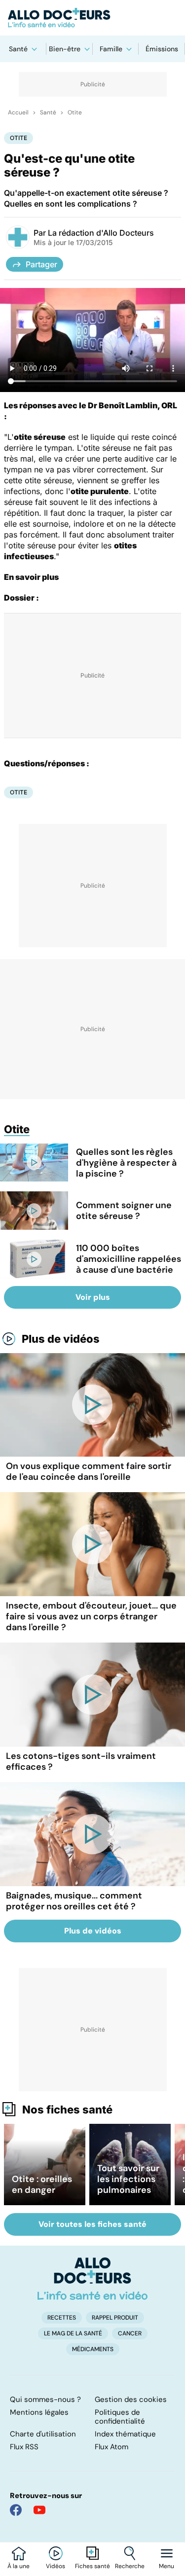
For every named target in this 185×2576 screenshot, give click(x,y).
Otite (75, 112)
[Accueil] (92, 2279)
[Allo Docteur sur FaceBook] (16, 2510)
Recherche (130, 2566)
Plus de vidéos (61, 1339)
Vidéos (55, 2566)
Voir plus (93, 1297)
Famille (111, 49)
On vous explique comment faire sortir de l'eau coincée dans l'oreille (89, 1471)
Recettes (62, 2318)
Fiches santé (92, 2566)
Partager (41, 264)
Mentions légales (39, 2412)
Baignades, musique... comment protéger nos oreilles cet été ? (74, 1901)
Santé (18, 49)
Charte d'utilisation (43, 2434)
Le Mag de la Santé (73, 2333)
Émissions (162, 49)
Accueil (18, 112)
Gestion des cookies (131, 2399)
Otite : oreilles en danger (42, 2184)
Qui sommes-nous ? (45, 2399)
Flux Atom (111, 2447)
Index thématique (125, 2434)
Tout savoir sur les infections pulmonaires (128, 2179)
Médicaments (93, 2349)
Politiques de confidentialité (120, 2417)
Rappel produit (115, 2318)
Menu (166, 2566)
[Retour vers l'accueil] (92, 18)
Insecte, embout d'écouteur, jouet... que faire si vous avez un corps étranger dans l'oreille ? (91, 1616)
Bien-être (65, 49)
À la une (18, 2566)
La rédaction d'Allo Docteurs (101, 233)
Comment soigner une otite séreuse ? (124, 1211)
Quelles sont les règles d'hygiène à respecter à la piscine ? (126, 1163)
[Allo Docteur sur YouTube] (39, 2510)
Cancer (130, 2333)
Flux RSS (24, 2447)
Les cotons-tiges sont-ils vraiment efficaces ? (81, 1761)
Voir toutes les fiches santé (92, 2224)
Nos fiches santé (67, 2110)
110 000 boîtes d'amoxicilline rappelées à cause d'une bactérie (129, 1259)
